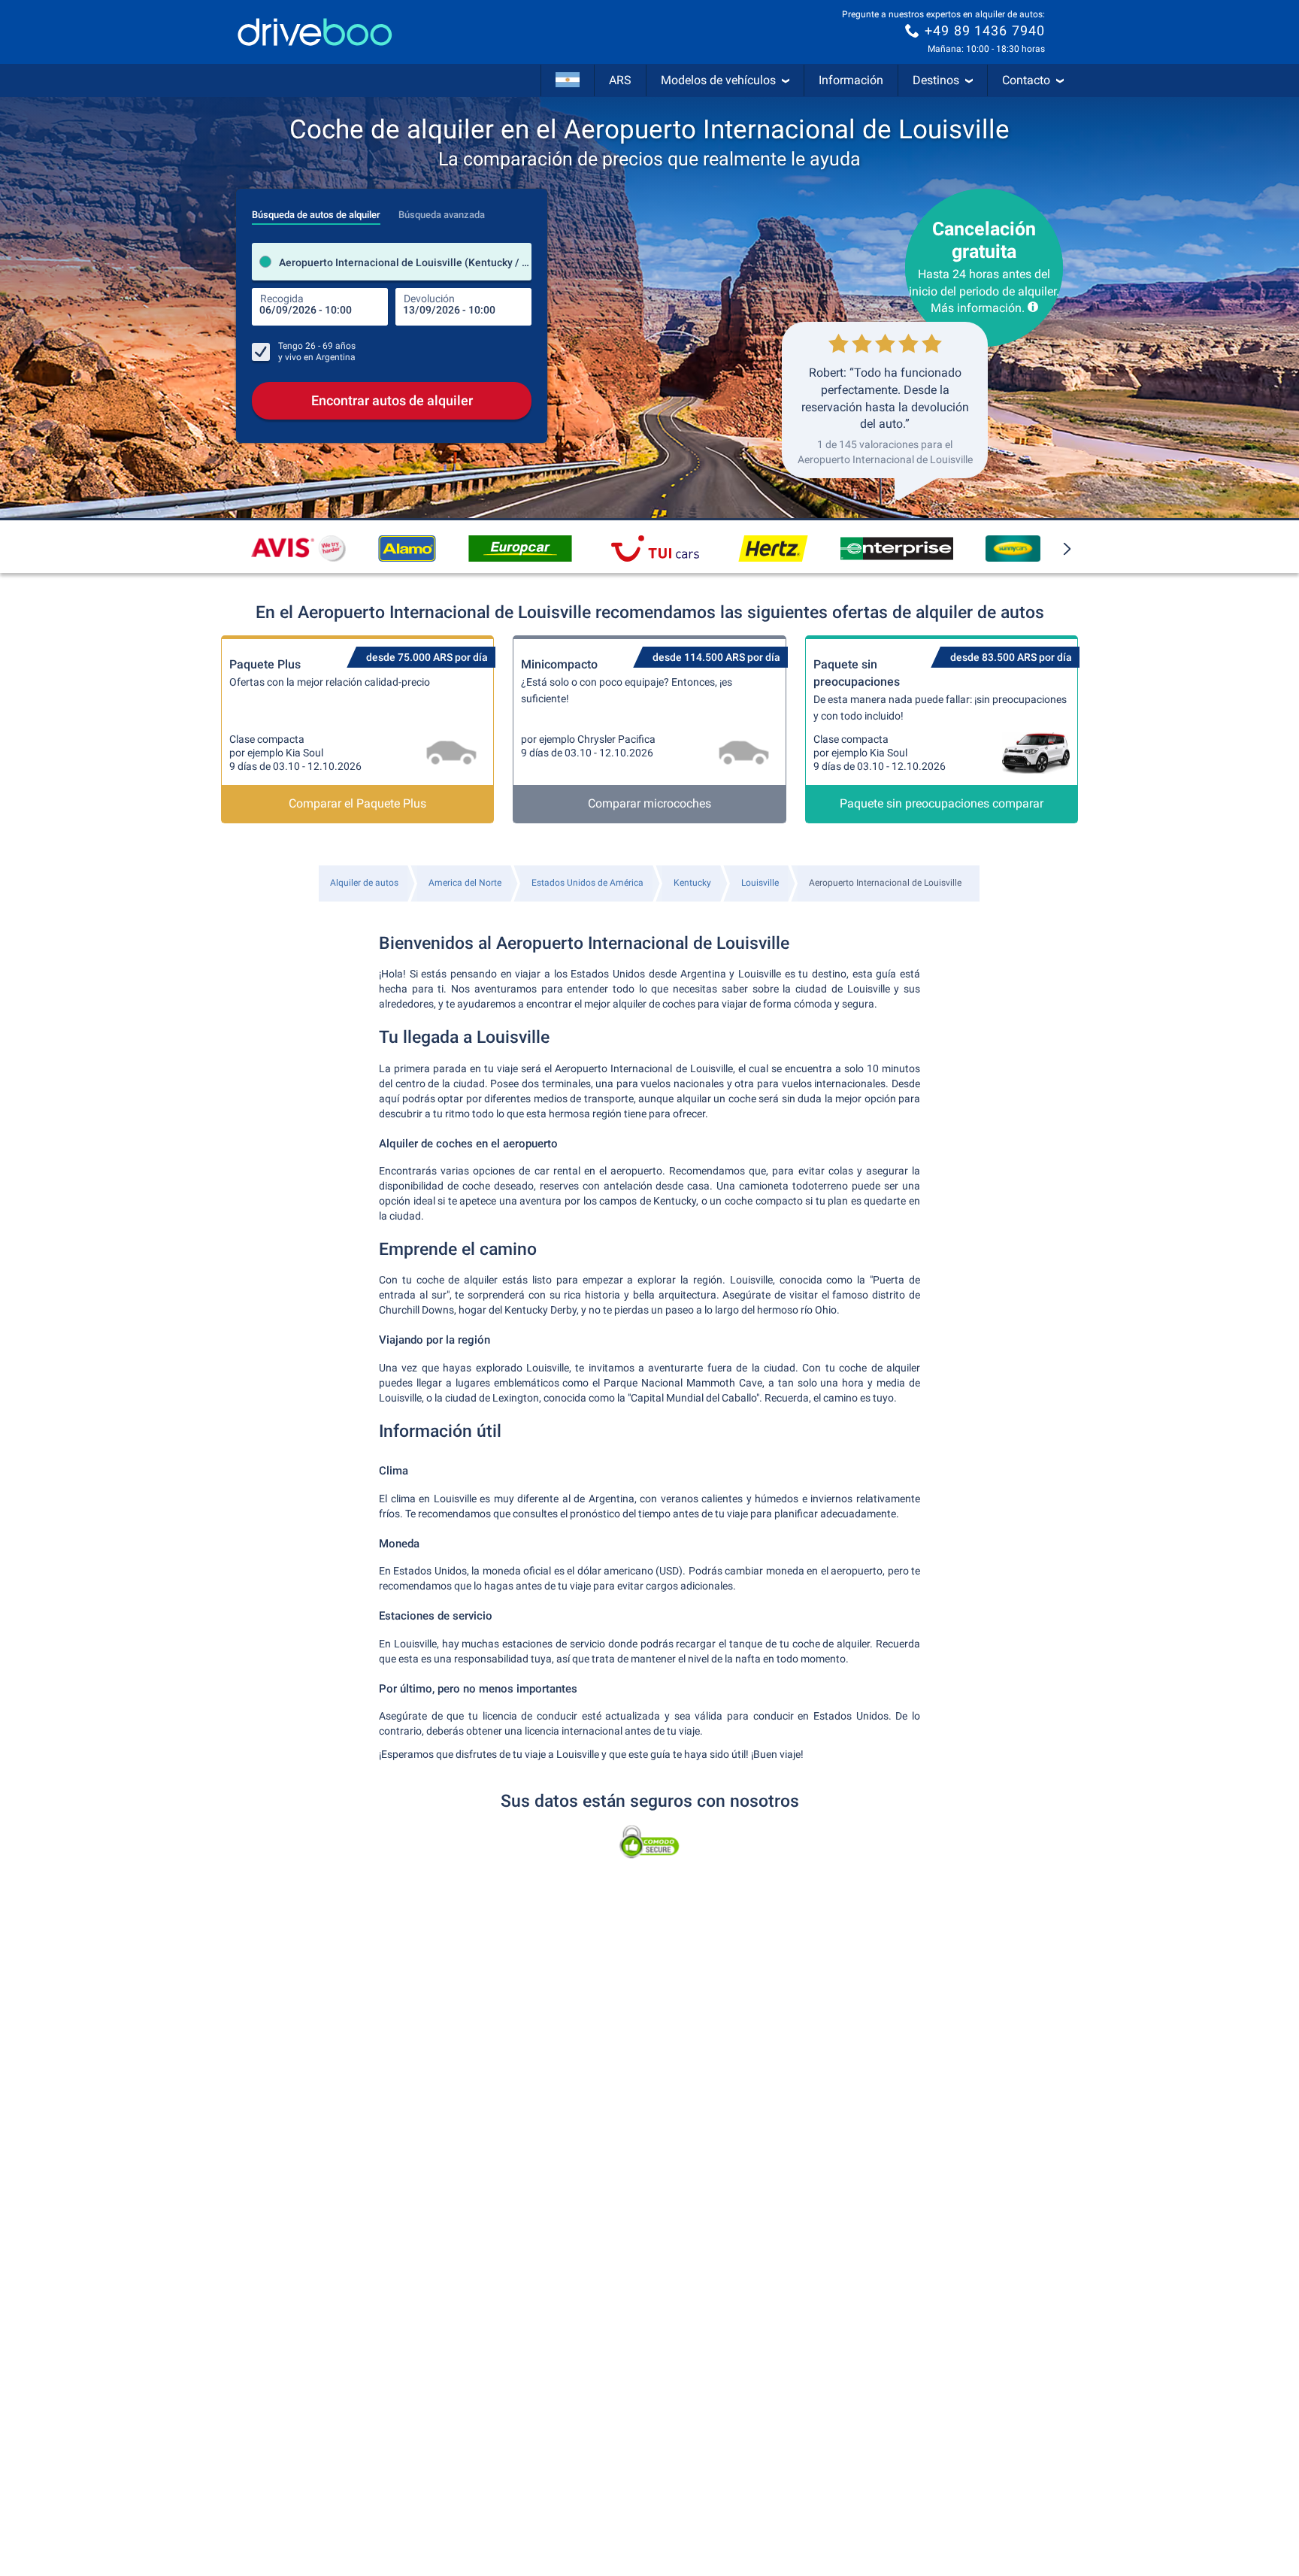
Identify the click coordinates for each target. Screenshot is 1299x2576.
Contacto (1026, 80)
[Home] (315, 32)
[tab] (316, 211)
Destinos (936, 80)
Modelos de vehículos (718, 80)
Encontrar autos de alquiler (392, 400)
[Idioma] (568, 80)
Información (851, 80)
